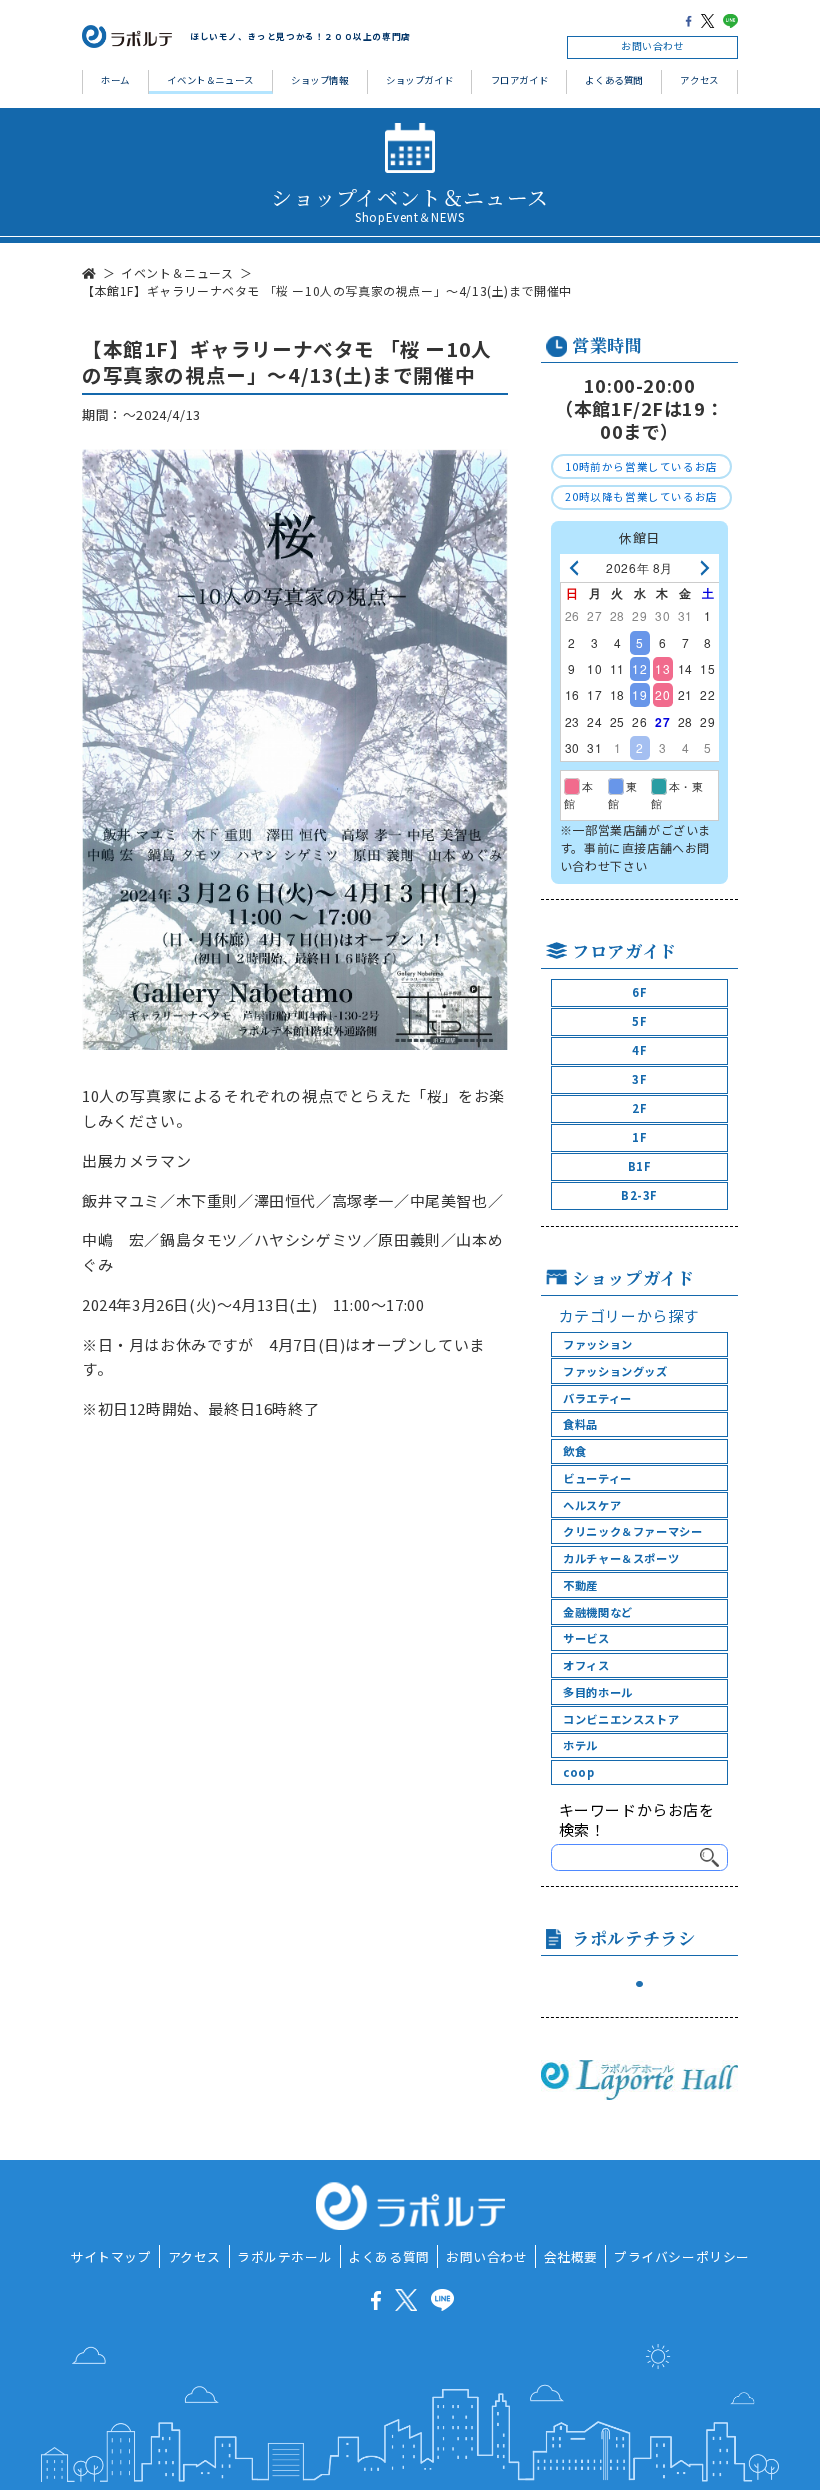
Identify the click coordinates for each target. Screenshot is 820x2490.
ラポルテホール (284, 2256)
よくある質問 (614, 80)
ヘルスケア (592, 1505)
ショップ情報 (320, 80)
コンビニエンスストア (621, 1719)
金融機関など (598, 1612)
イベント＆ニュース (210, 80)
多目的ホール (598, 1692)
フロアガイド (520, 80)
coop (578, 1772)
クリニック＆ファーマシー (632, 1531)
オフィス (586, 1665)
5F (639, 1021)
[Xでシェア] (707, 20)
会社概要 (571, 2256)
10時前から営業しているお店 (641, 466)
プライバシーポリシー (682, 2256)
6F (639, 992)
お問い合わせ (653, 46)
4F (639, 1050)
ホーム (115, 80)
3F (639, 1079)
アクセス (699, 80)
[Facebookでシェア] (688, 20)
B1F (640, 1166)
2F (639, 1108)
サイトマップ (111, 2256)
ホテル (580, 1745)
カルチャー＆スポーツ (621, 1558)
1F (639, 1137)
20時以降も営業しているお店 (641, 496)
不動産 (580, 1585)
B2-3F (639, 1195)
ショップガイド (419, 80)
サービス (586, 1638)
